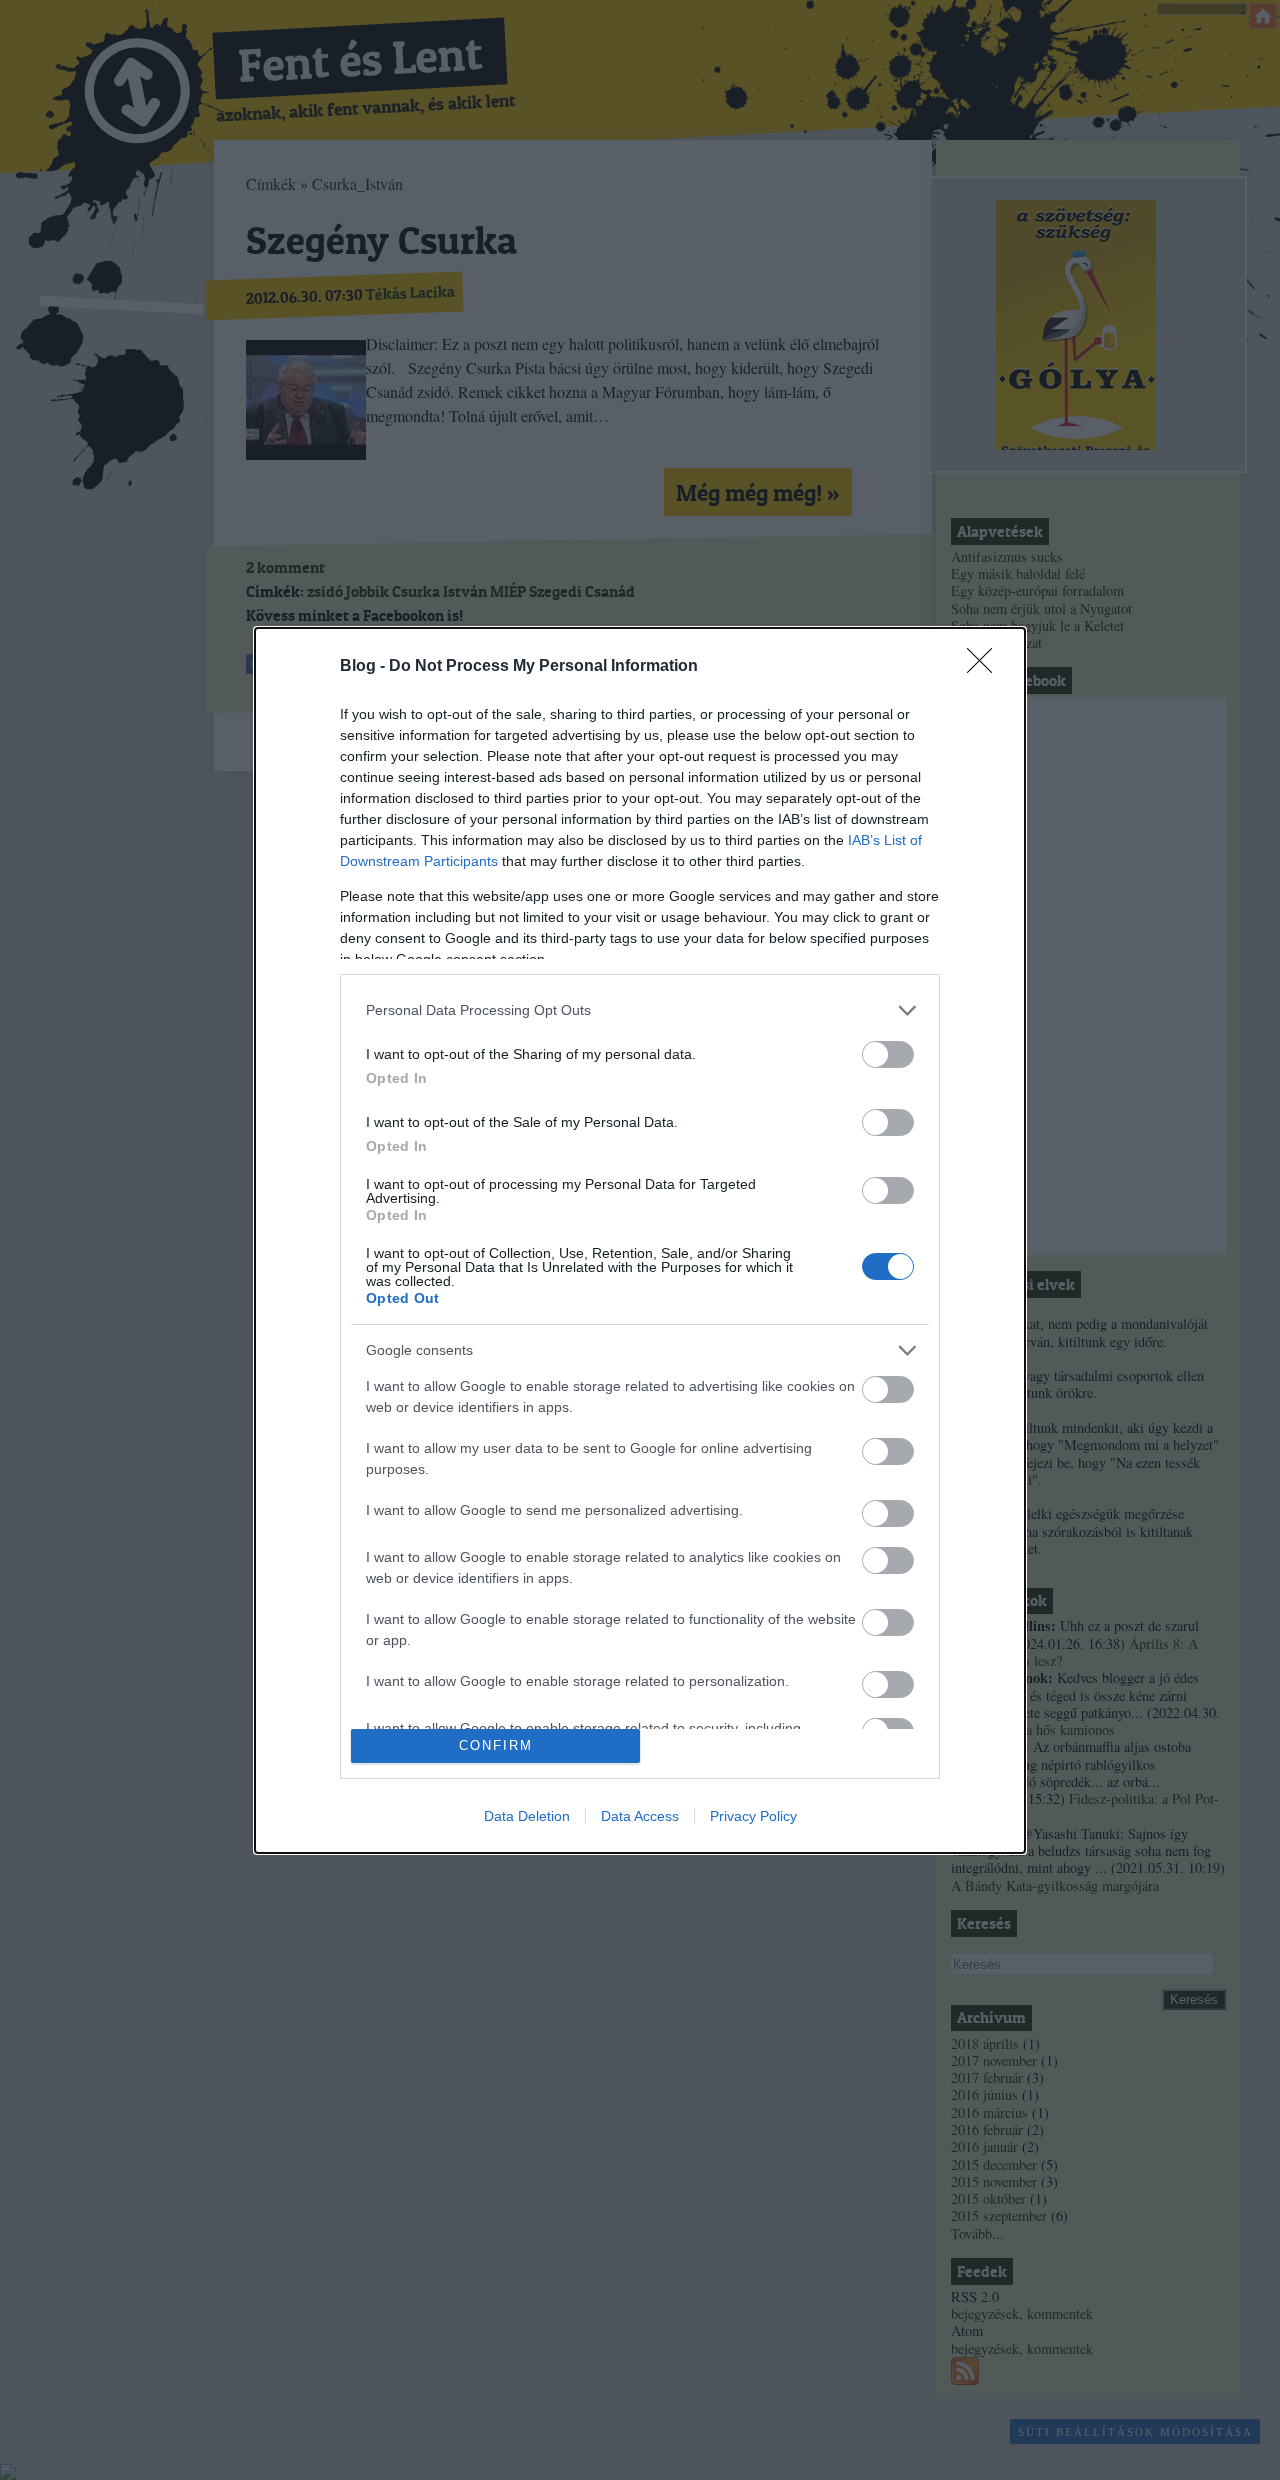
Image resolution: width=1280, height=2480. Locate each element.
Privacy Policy (753, 1816)
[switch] (888, 1054)
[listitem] (640, 1010)
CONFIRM (496, 1745)
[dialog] (640, 1240)
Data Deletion (527, 1816)
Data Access (640, 1816)
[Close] (986, 667)
